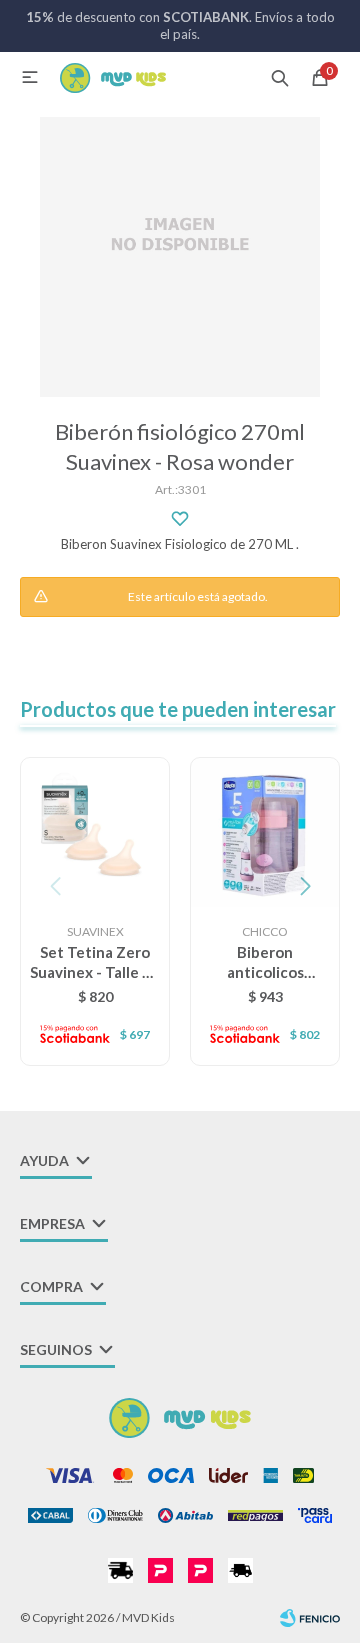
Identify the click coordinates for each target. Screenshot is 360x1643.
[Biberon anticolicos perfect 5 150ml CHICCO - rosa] (265, 832)
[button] (280, 77)
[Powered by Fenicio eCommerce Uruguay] (310, 1618)
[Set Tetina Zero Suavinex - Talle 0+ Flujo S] (95, 832)
